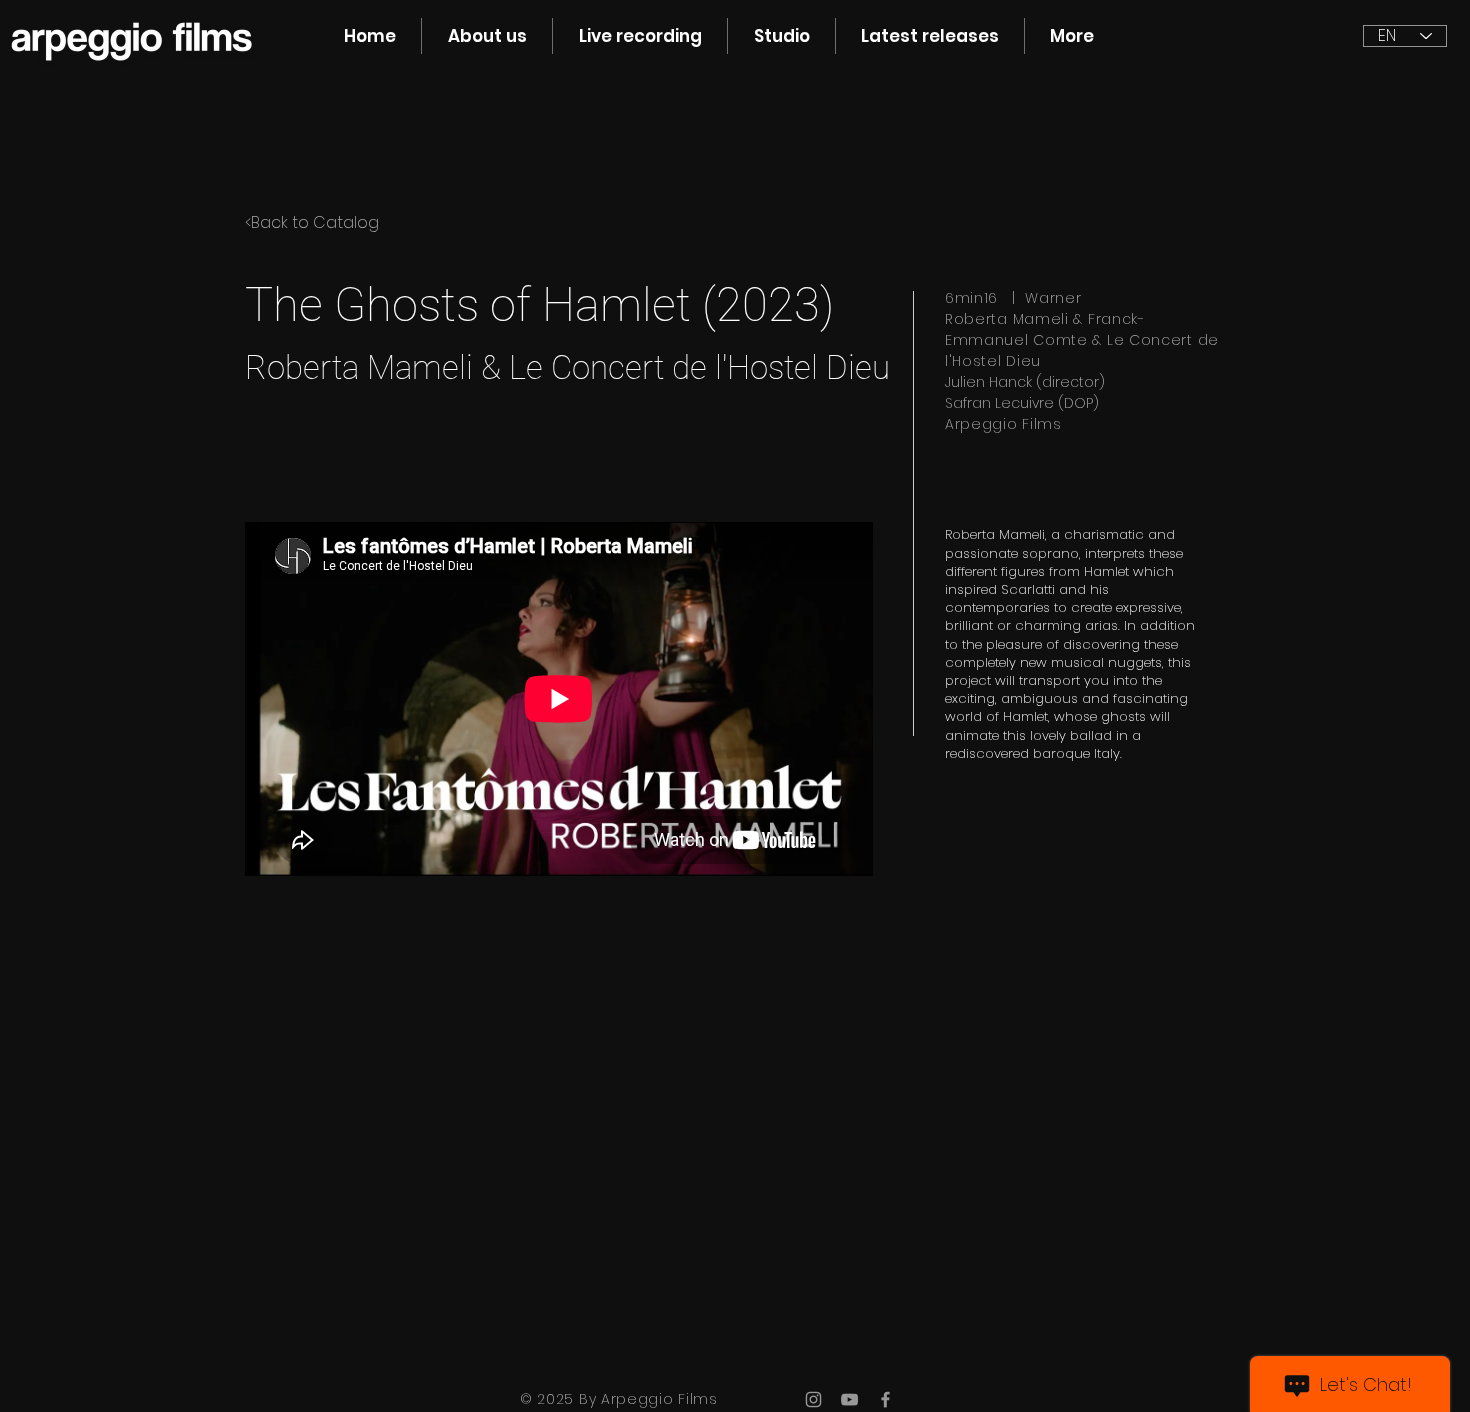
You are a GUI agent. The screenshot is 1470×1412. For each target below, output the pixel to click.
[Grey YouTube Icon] (849, 1399)
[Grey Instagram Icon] (813, 1399)
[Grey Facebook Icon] (885, 1399)
